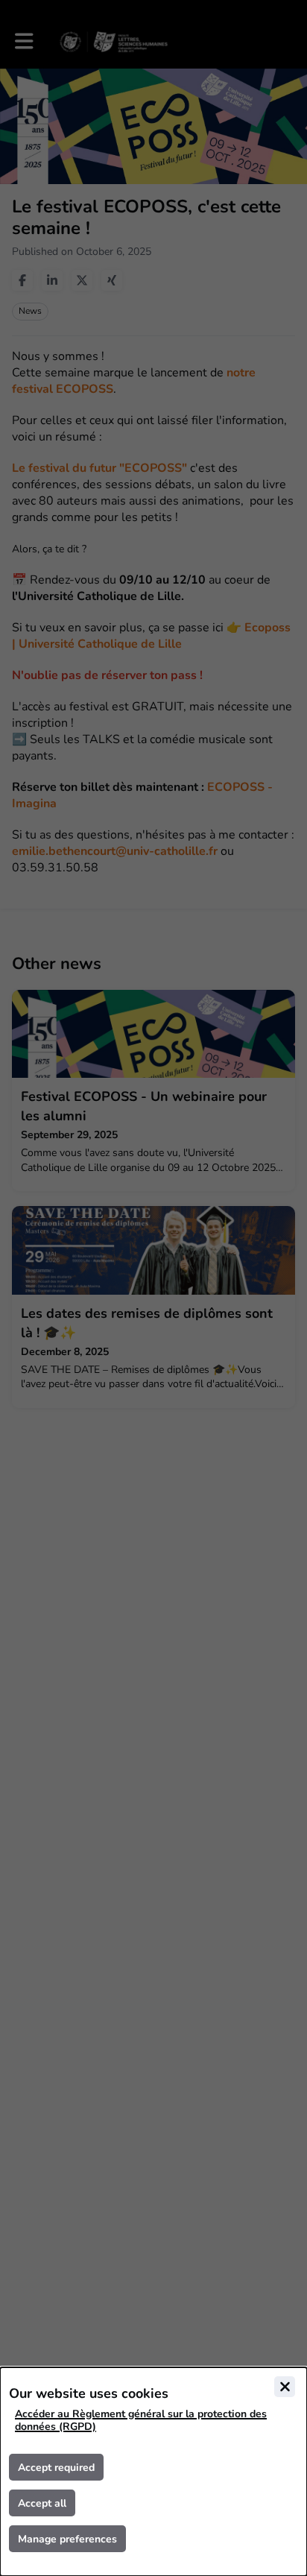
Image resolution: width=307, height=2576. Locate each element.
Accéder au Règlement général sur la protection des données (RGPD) (141, 2420)
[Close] (285, 2387)
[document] (153, 2472)
